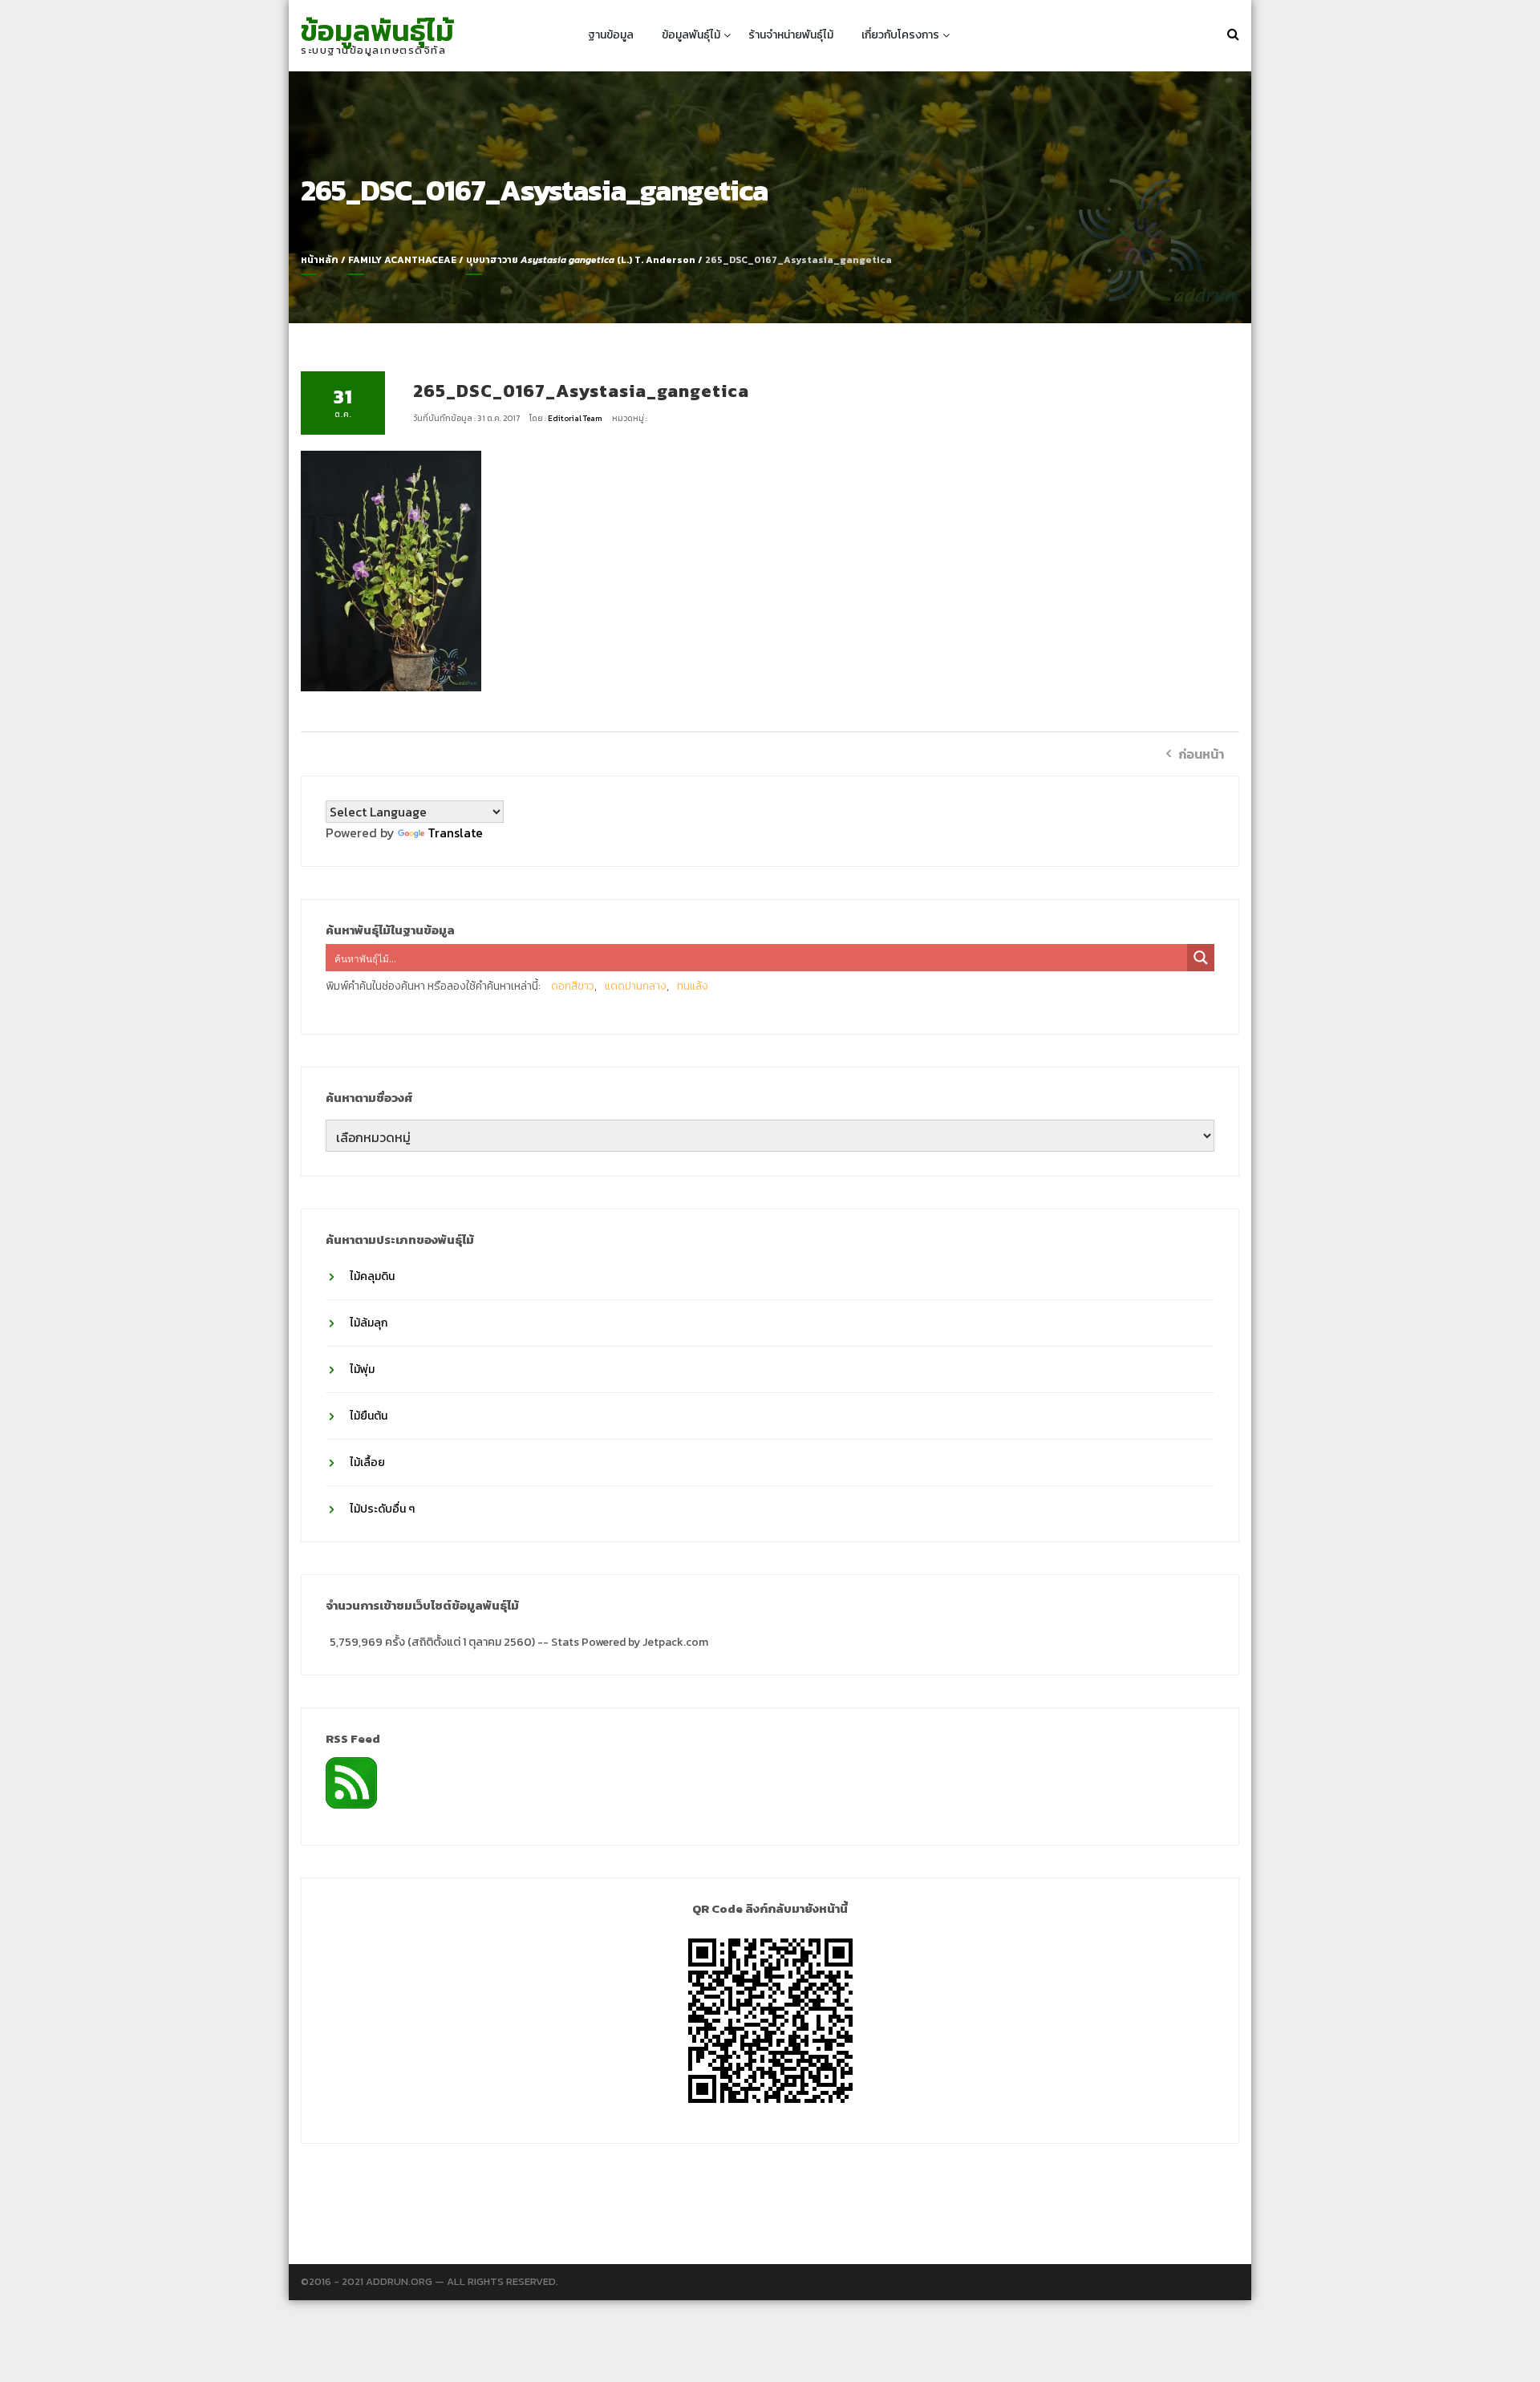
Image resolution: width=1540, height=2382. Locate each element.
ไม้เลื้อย (367, 1462)
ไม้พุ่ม (362, 1369)
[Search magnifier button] (1201, 958)
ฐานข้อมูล (611, 35)
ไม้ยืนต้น (369, 1416)
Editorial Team (576, 418)
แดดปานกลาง (636, 986)
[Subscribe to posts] (351, 1781)
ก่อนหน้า (1201, 754)
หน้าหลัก (320, 260)
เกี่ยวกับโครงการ (900, 35)
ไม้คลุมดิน (372, 1276)
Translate (455, 832)
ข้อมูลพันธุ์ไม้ (377, 30)
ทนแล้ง (693, 986)
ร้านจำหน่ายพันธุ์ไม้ (791, 35)
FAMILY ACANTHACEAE (402, 260)
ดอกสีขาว (573, 986)
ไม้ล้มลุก (369, 1323)
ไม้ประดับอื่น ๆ (382, 1509)
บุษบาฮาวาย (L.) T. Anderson (581, 260)
